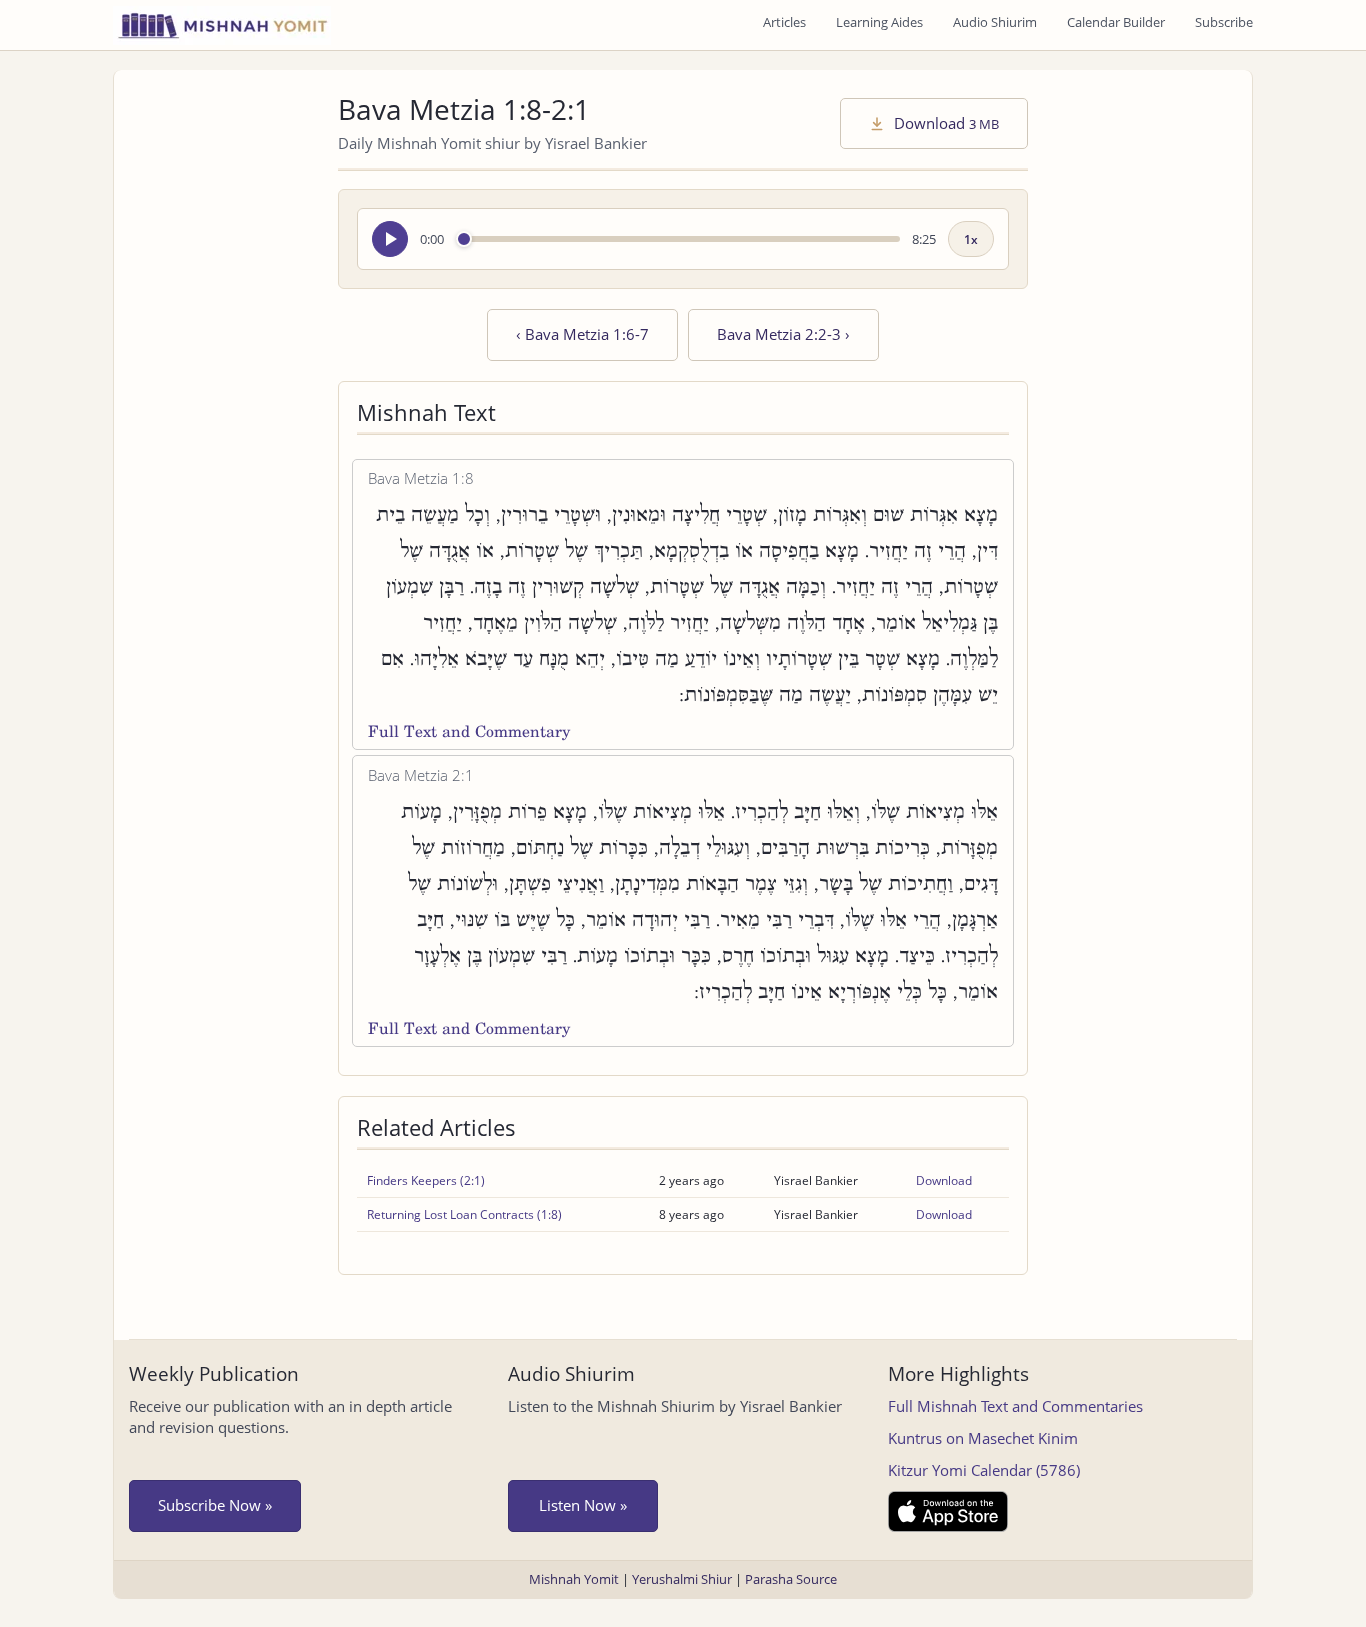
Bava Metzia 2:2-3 (783, 334)
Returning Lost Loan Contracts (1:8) (464, 1214)
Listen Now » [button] (583, 1505)
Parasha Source (791, 1579)
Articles (784, 22)
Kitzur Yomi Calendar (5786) (984, 1470)
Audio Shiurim (995, 22)
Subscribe (1224, 22)
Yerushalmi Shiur (682, 1579)
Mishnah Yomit (574, 1579)
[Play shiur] (390, 239)
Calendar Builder (1116, 22)
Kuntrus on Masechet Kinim (983, 1438)
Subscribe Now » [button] (215, 1505)
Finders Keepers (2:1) (426, 1180)
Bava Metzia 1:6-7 (582, 334)
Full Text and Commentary (469, 731)
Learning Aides (879, 22)
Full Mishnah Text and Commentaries (1015, 1406)
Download (944, 123)
